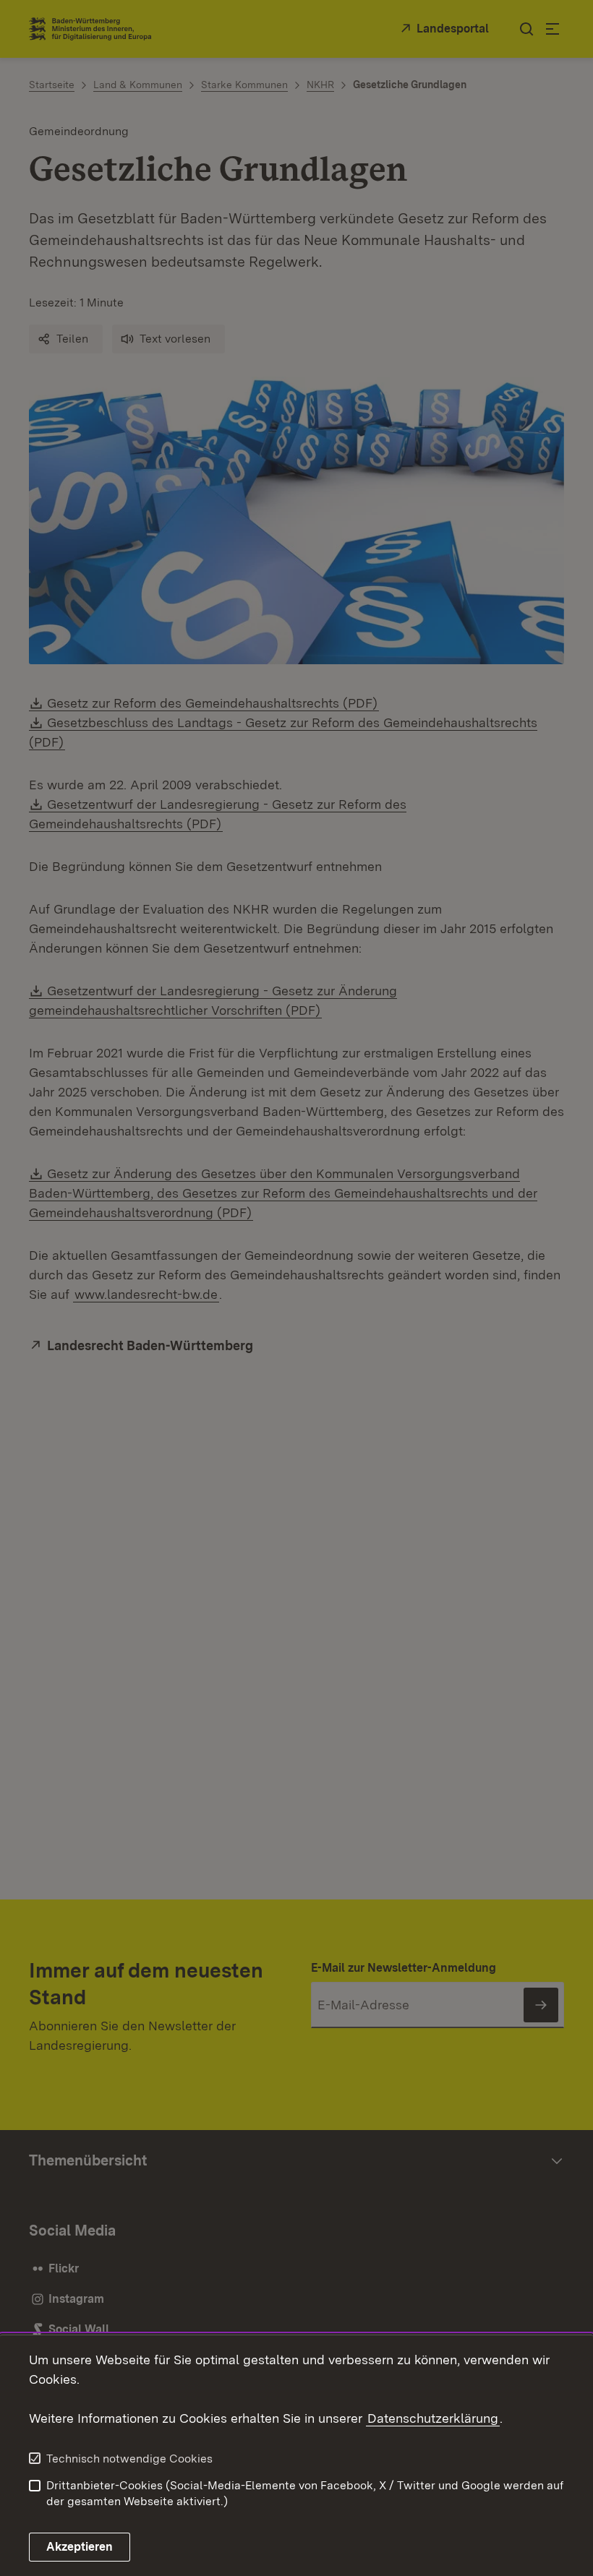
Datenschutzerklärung (433, 2418)
